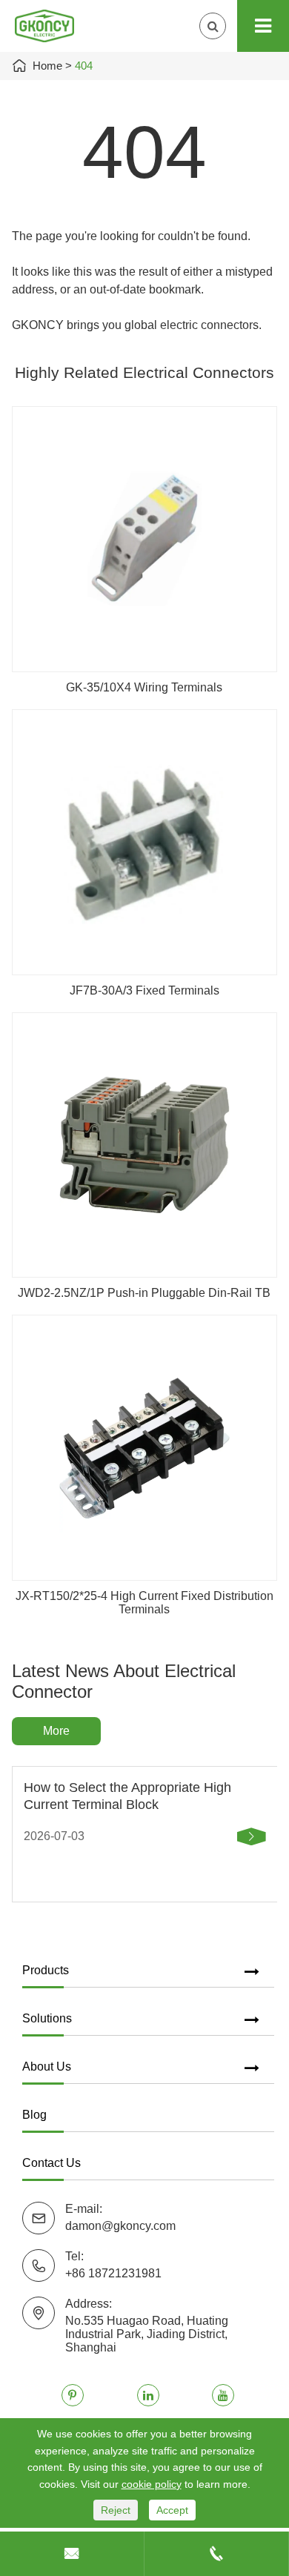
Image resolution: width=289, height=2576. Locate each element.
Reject (116, 2510)
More (56, 1731)
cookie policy (152, 2484)
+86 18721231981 (113, 2273)
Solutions (47, 2018)
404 (84, 66)
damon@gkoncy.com (120, 2226)
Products (46, 1970)
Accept (172, 2510)
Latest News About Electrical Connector (124, 1681)
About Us (47, 2067)
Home (47, 66)
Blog (34, 2115)
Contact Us (52, 2163)
